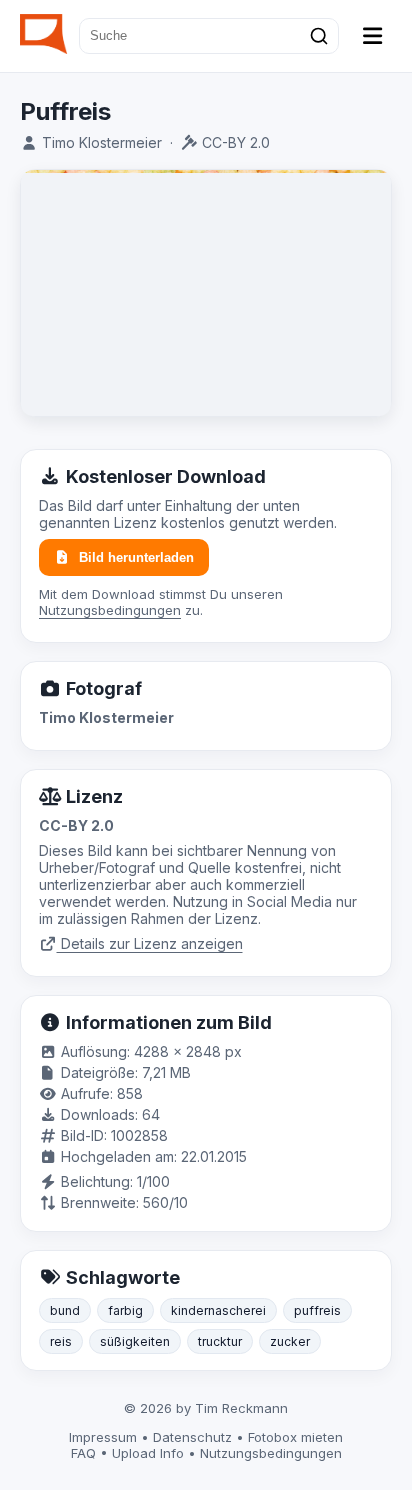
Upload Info (148, 1453)
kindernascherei (218, 1310)
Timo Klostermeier (102, 142)
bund (65, 1310)
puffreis (317, 1310)
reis (61, 1341)
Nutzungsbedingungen (110, 610)
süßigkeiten (135, 1341)
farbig (125, 1310)
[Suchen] (319, 36)
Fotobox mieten (295, 1437)
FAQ (83, 1453)
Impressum (103, 1437)
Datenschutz (192, 1437)
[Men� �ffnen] (373, 36)
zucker (290, 1341)
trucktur (220, 1341)
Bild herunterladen (136, 557)
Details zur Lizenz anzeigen (150, 943)
